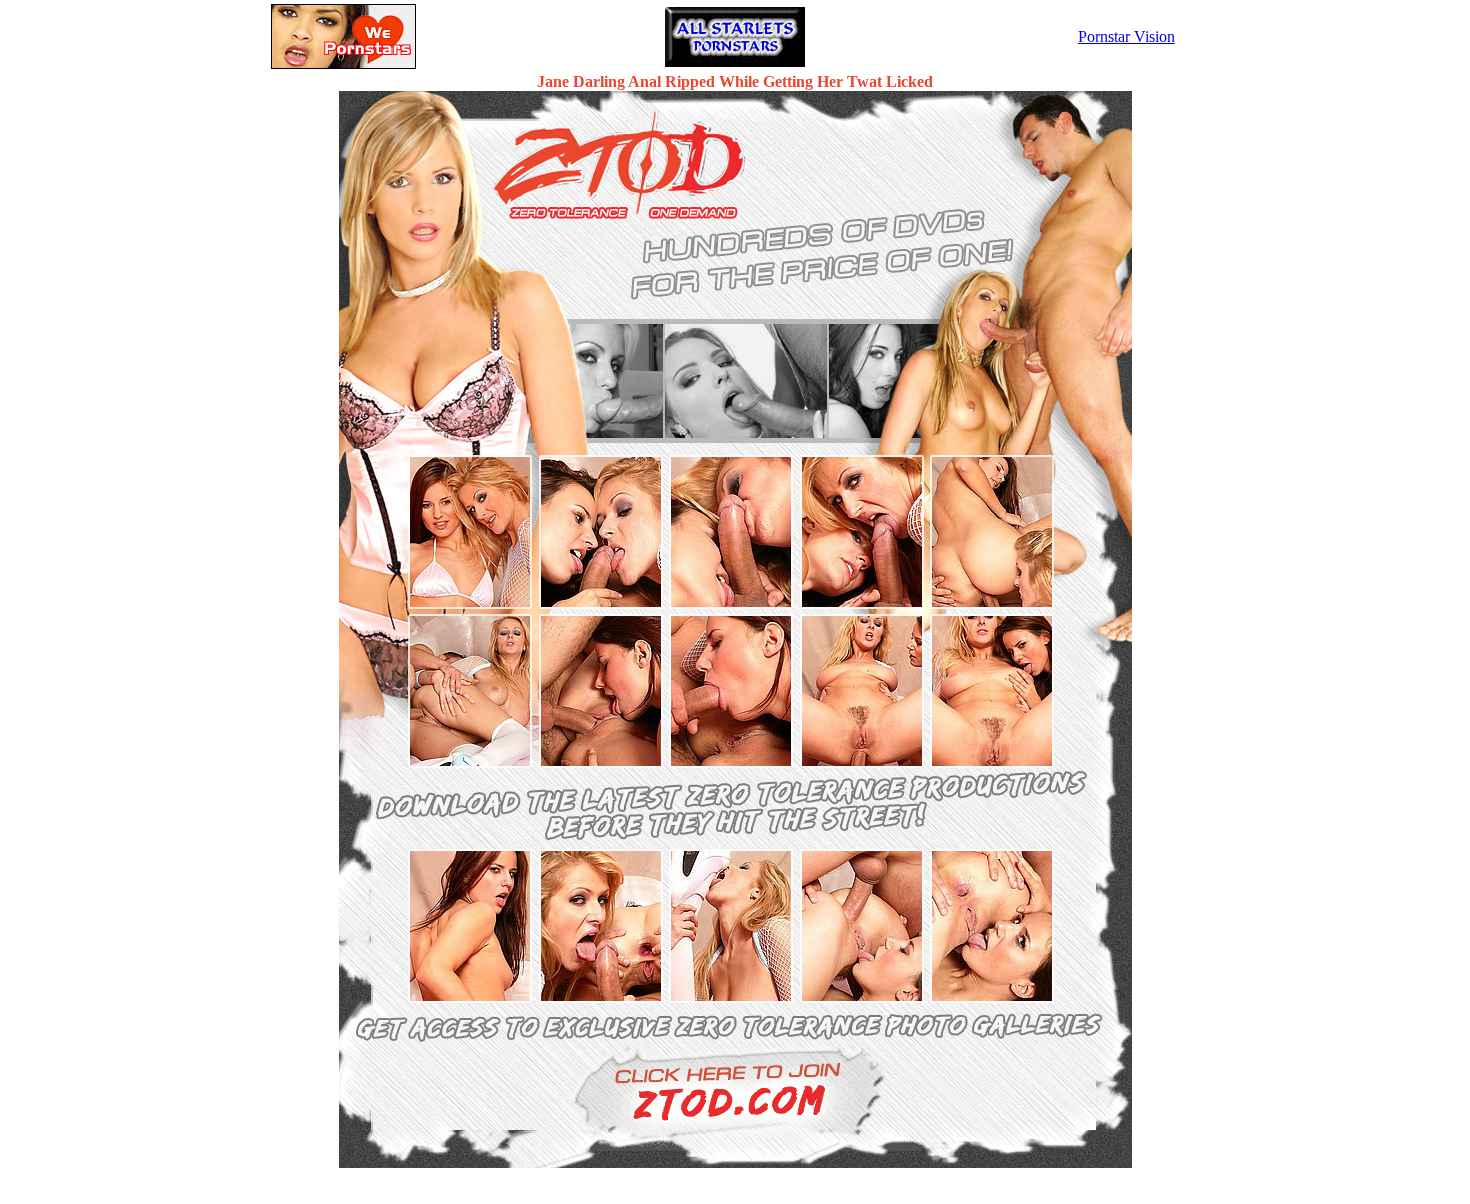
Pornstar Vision (1126, 36)
